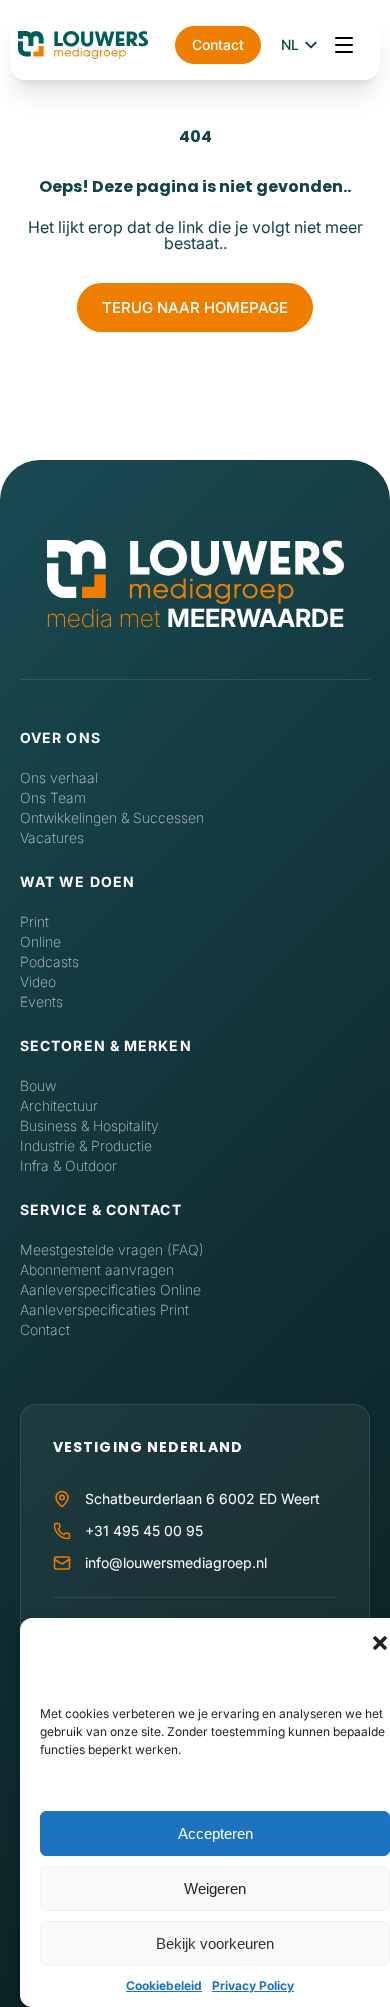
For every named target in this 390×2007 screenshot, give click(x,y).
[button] (380, 1643)
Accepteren (215, 1833)
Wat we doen (77, 881)
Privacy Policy (253, 1985)
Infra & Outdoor (68, 1165)
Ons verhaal (59, 777)
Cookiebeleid (164, 1985)
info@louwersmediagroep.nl (176, 1562)
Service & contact (101, 1209)
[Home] (195, 573)
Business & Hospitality (89, 1125)
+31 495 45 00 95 (144, 1530)
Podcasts (49, 961)
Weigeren (215, 1888)
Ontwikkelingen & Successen (112, 817)
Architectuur (59, 1105)
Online (40, 941)
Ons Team (53, 797)
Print (34, 921)
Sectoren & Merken (106, 1045)
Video (38, 981)
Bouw (38, 1085)
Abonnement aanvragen (97, 1269)
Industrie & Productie (86, 1145)
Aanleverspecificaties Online (110, 1289)
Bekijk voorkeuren (215, 1943)
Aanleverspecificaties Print (104, 1309)
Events (41, 1001)
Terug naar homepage (195, 307)
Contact (218, 44)
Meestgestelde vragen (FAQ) (112, 1249)
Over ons (60, 737)
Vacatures (52, 837)
